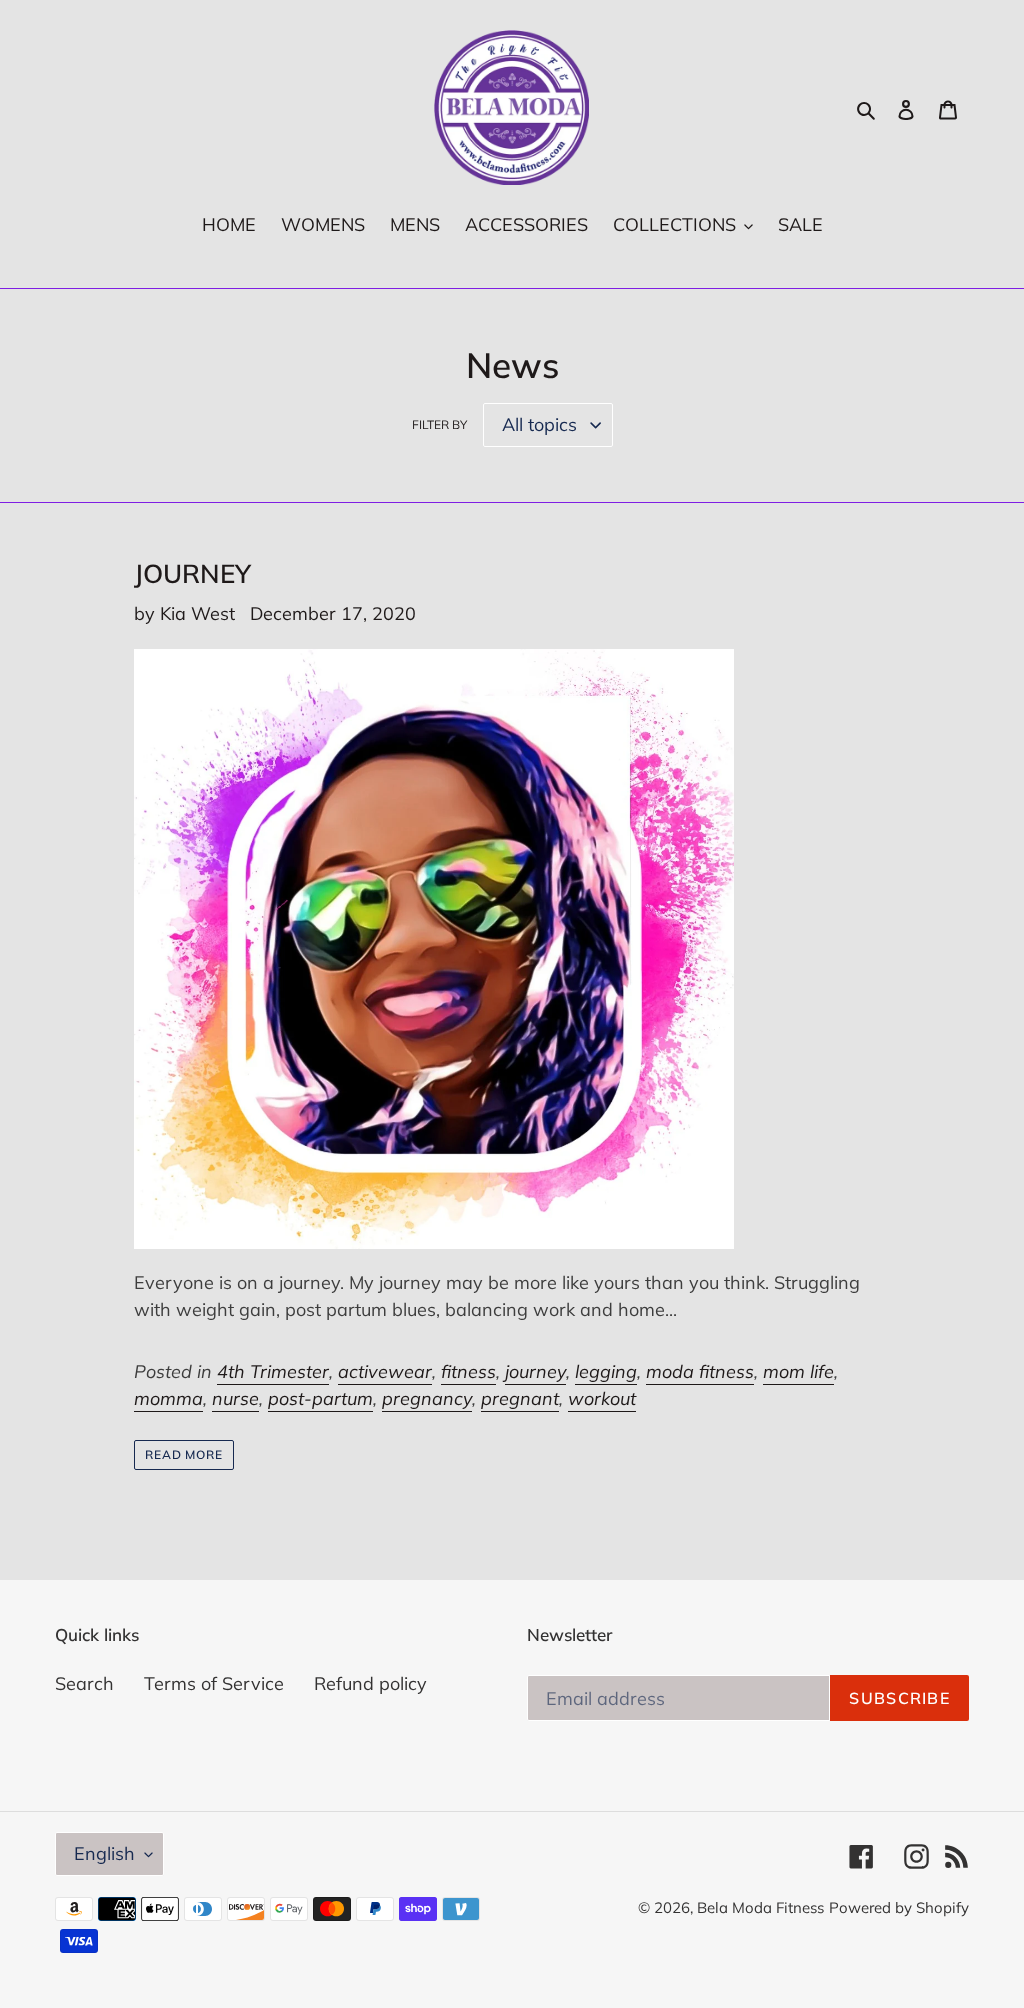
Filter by (439, 424)
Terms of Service (214, 1683)
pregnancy (427, 1398)
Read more (184, 1454)
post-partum (320, 1398)
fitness (468, 1371)
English (104, 1853)
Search (84, 1683)
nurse (235, 1398)
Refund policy (370, 1683)
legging (606, 1371)
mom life (798, 1371)
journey (535, 1371)
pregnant (520, 1398)
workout (602, 1398)
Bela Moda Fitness (760, 1907)
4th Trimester (273, 1371)
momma (168, 1398)
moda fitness (700, 1371)
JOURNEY (192, 573)
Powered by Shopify (899, 1907)
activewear (385, 1371)
